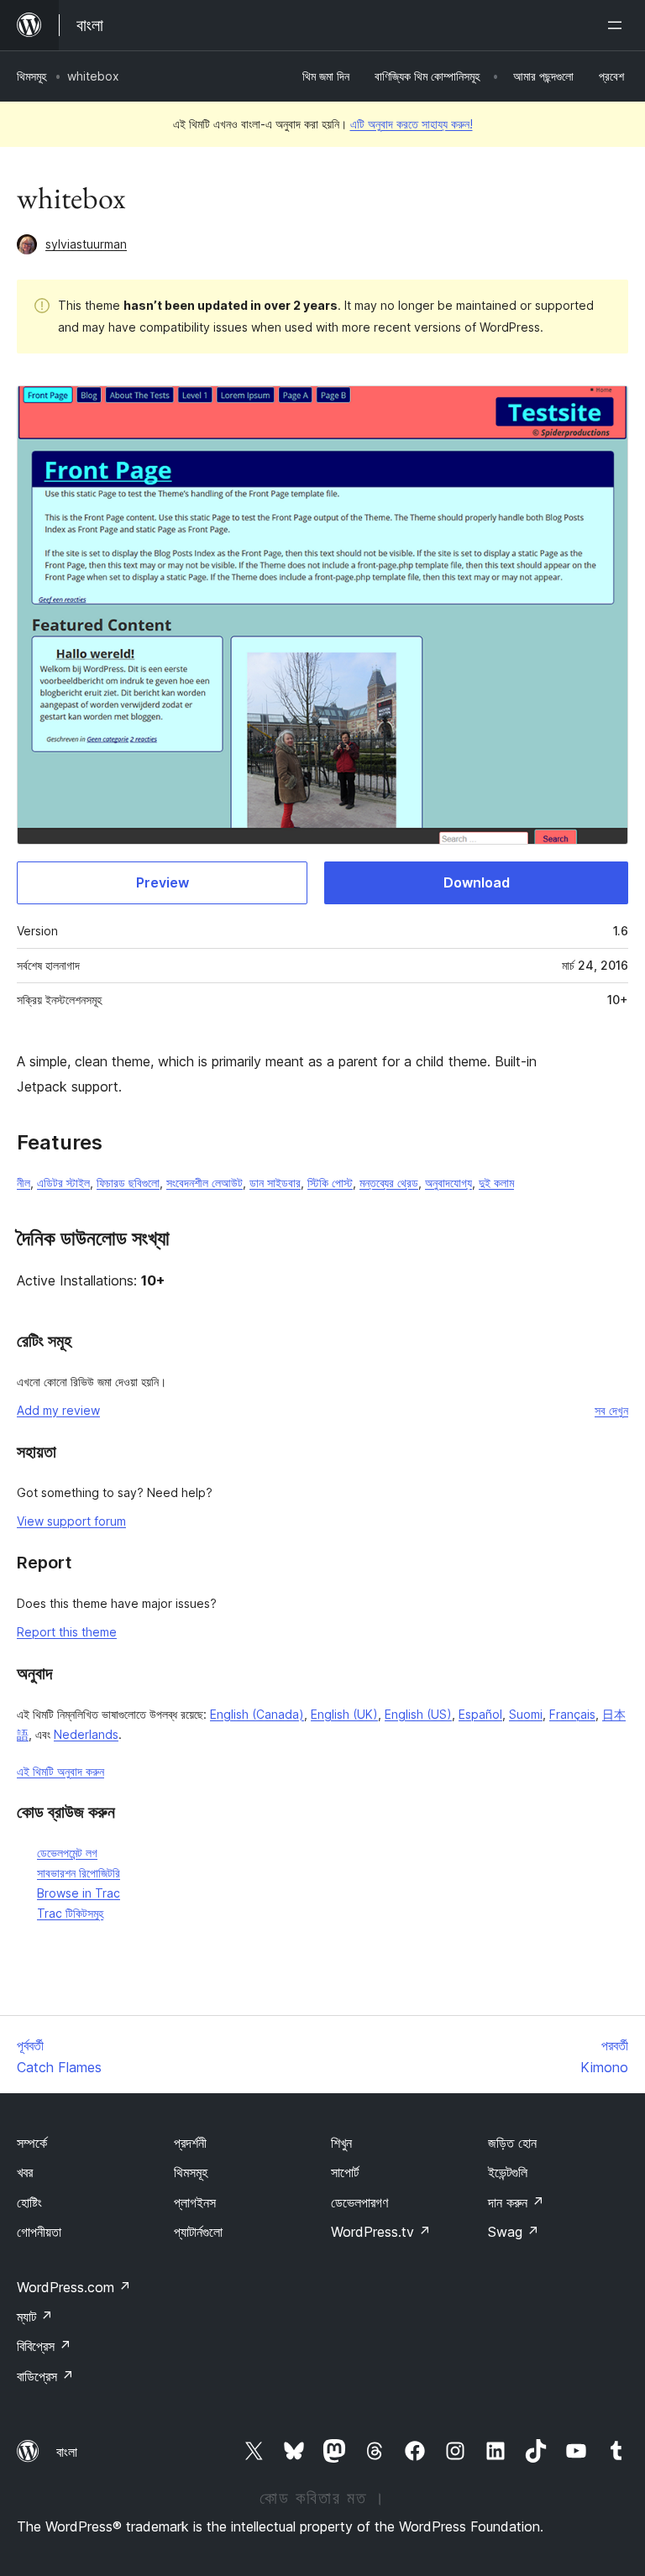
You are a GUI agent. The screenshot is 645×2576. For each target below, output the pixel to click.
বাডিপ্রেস (45, 2376)
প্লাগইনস (195, 2202)
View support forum (71, 1521)
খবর (25, 2172)
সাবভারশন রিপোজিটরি (79, 1873)
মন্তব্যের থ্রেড (389, 1183)
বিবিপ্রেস (44, 2346)
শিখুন (341, 2143)
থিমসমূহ (31, 76)
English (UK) (344, 1714)
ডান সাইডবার (275, 1183)
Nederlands (86, 1734)
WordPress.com (74, 2287)
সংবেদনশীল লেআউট (205, 1183)
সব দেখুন (611, 1410)
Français (572, 1714)
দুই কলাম (496, 1183)
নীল (24, 1183)
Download (477, 882)
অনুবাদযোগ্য (448, 1183)
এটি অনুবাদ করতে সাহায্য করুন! (412, 124)
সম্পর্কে (32, 2143)
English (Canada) (257, 1714)
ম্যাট (35, 2317)
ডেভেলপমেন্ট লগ (67, 1853)
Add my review (58, 1410)
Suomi (526, 1714)
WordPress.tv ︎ (381, 2232)
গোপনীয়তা (39, 2232)
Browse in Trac (79, 1893)
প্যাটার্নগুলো (198, 2232)
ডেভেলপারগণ (359, 2202)
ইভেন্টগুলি (508, 2172)
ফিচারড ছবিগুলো (128, 1183)
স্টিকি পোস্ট (330, 1183)
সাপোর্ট (345, 2172)
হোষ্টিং (29, 2202)
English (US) (418, 1714)
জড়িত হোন (512, 2143)
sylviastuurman (86, 244)
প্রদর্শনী (190, 2143)
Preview (163, 882)
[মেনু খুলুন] (618, 25)
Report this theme (67, 1632)
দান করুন (516, 2202)
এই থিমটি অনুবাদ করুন (60, 1771)
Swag (514, 2232)
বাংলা (67, 2452)
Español (480, 1714)
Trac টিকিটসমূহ (70, 1913)
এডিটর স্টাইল (63, 1183)
